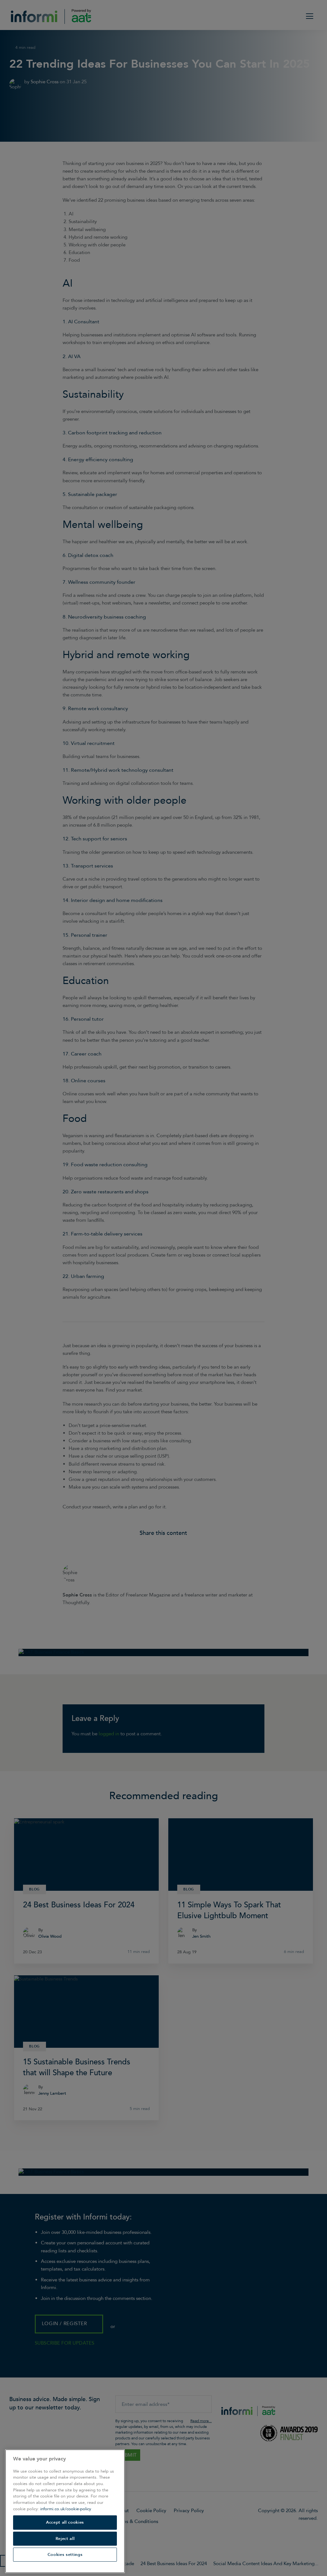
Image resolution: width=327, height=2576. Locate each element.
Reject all (65, 2539)
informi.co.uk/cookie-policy (66, 2509)
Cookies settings (65, 2555)
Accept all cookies (65, 2522)
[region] (65, 2511)
